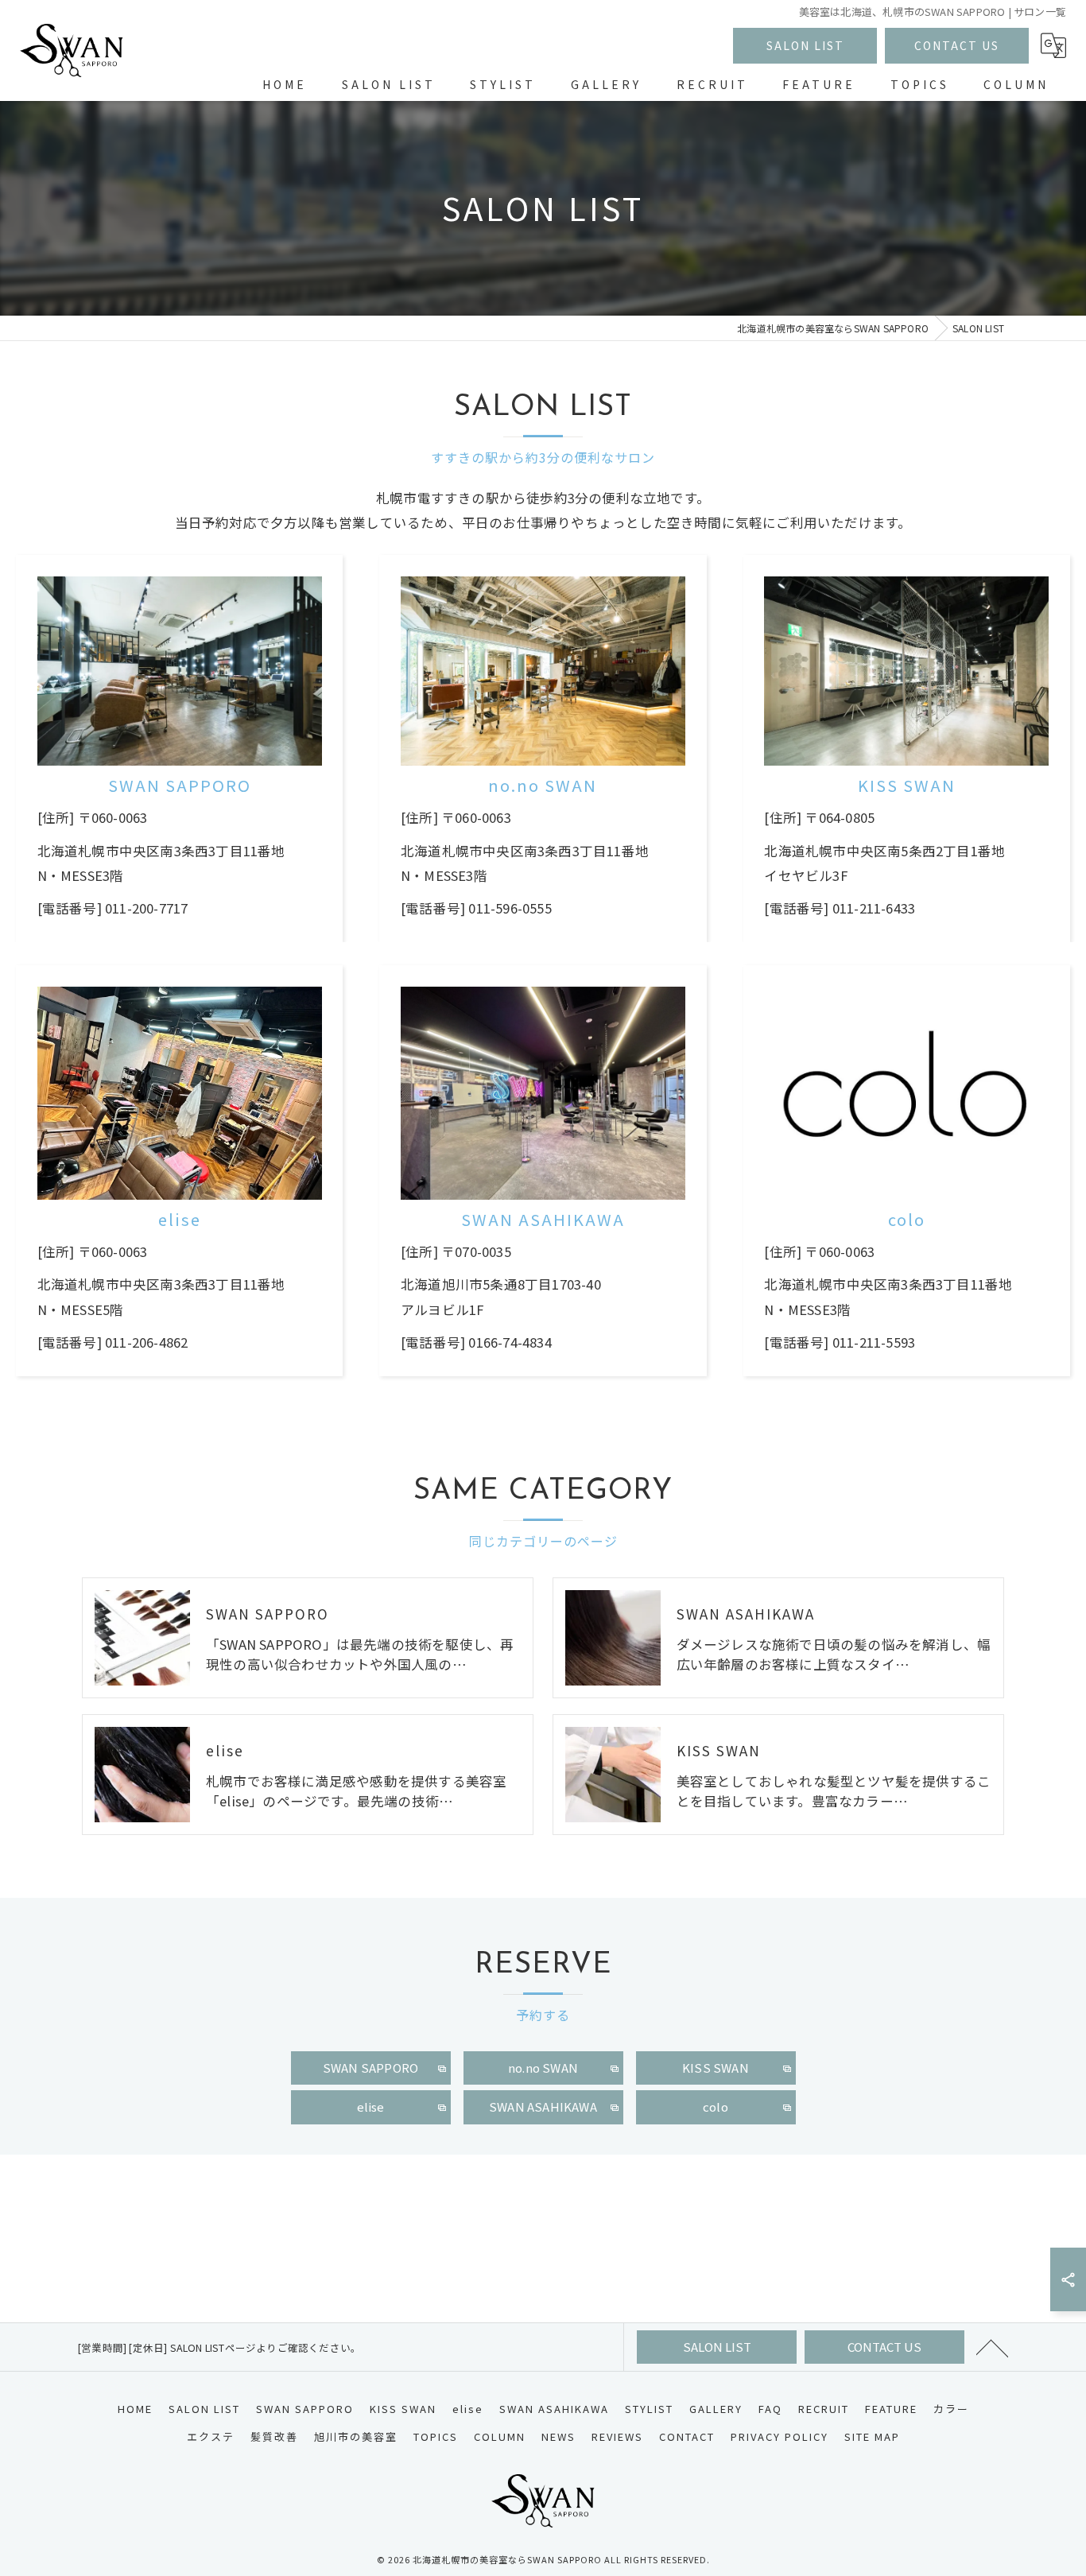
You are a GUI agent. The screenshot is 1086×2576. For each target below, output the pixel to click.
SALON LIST (805, 45)
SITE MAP (872, 2436)
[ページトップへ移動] (992, 2347)
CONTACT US (957, 45)
